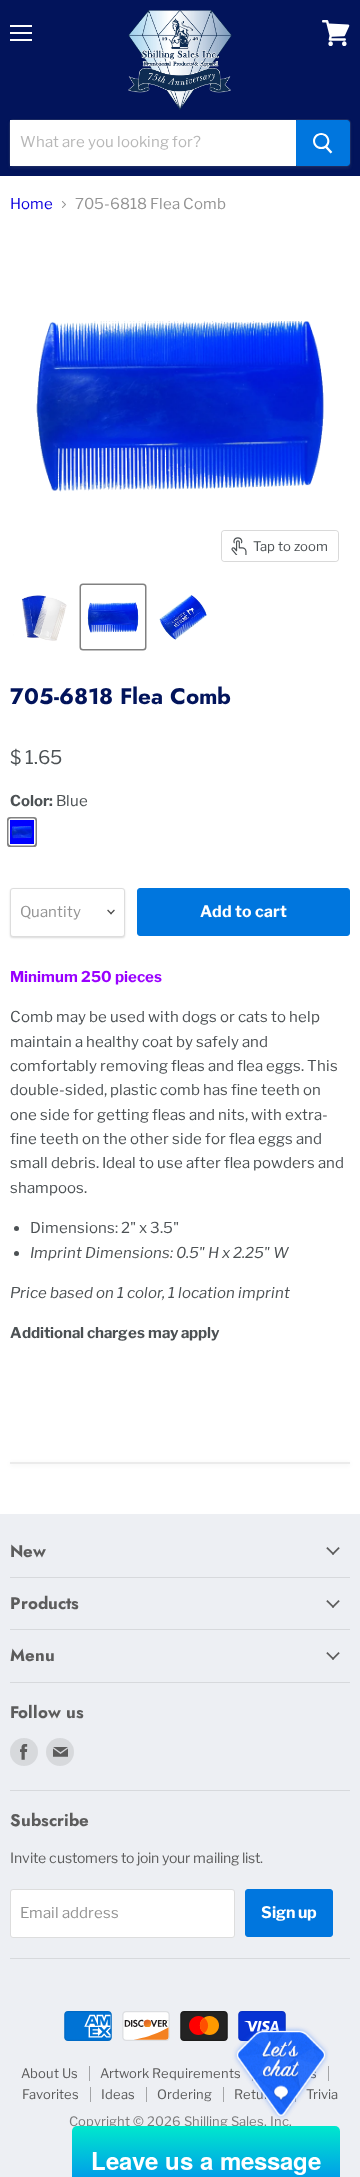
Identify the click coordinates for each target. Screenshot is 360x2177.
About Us (49, 2073)
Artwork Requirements (170, 2073)
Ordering (184, 2094)
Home (31, 204)
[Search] (323, 143)
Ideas (118, 2094)
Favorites (50, 2094)
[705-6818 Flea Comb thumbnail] (43, 617)
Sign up (289, 1912)
